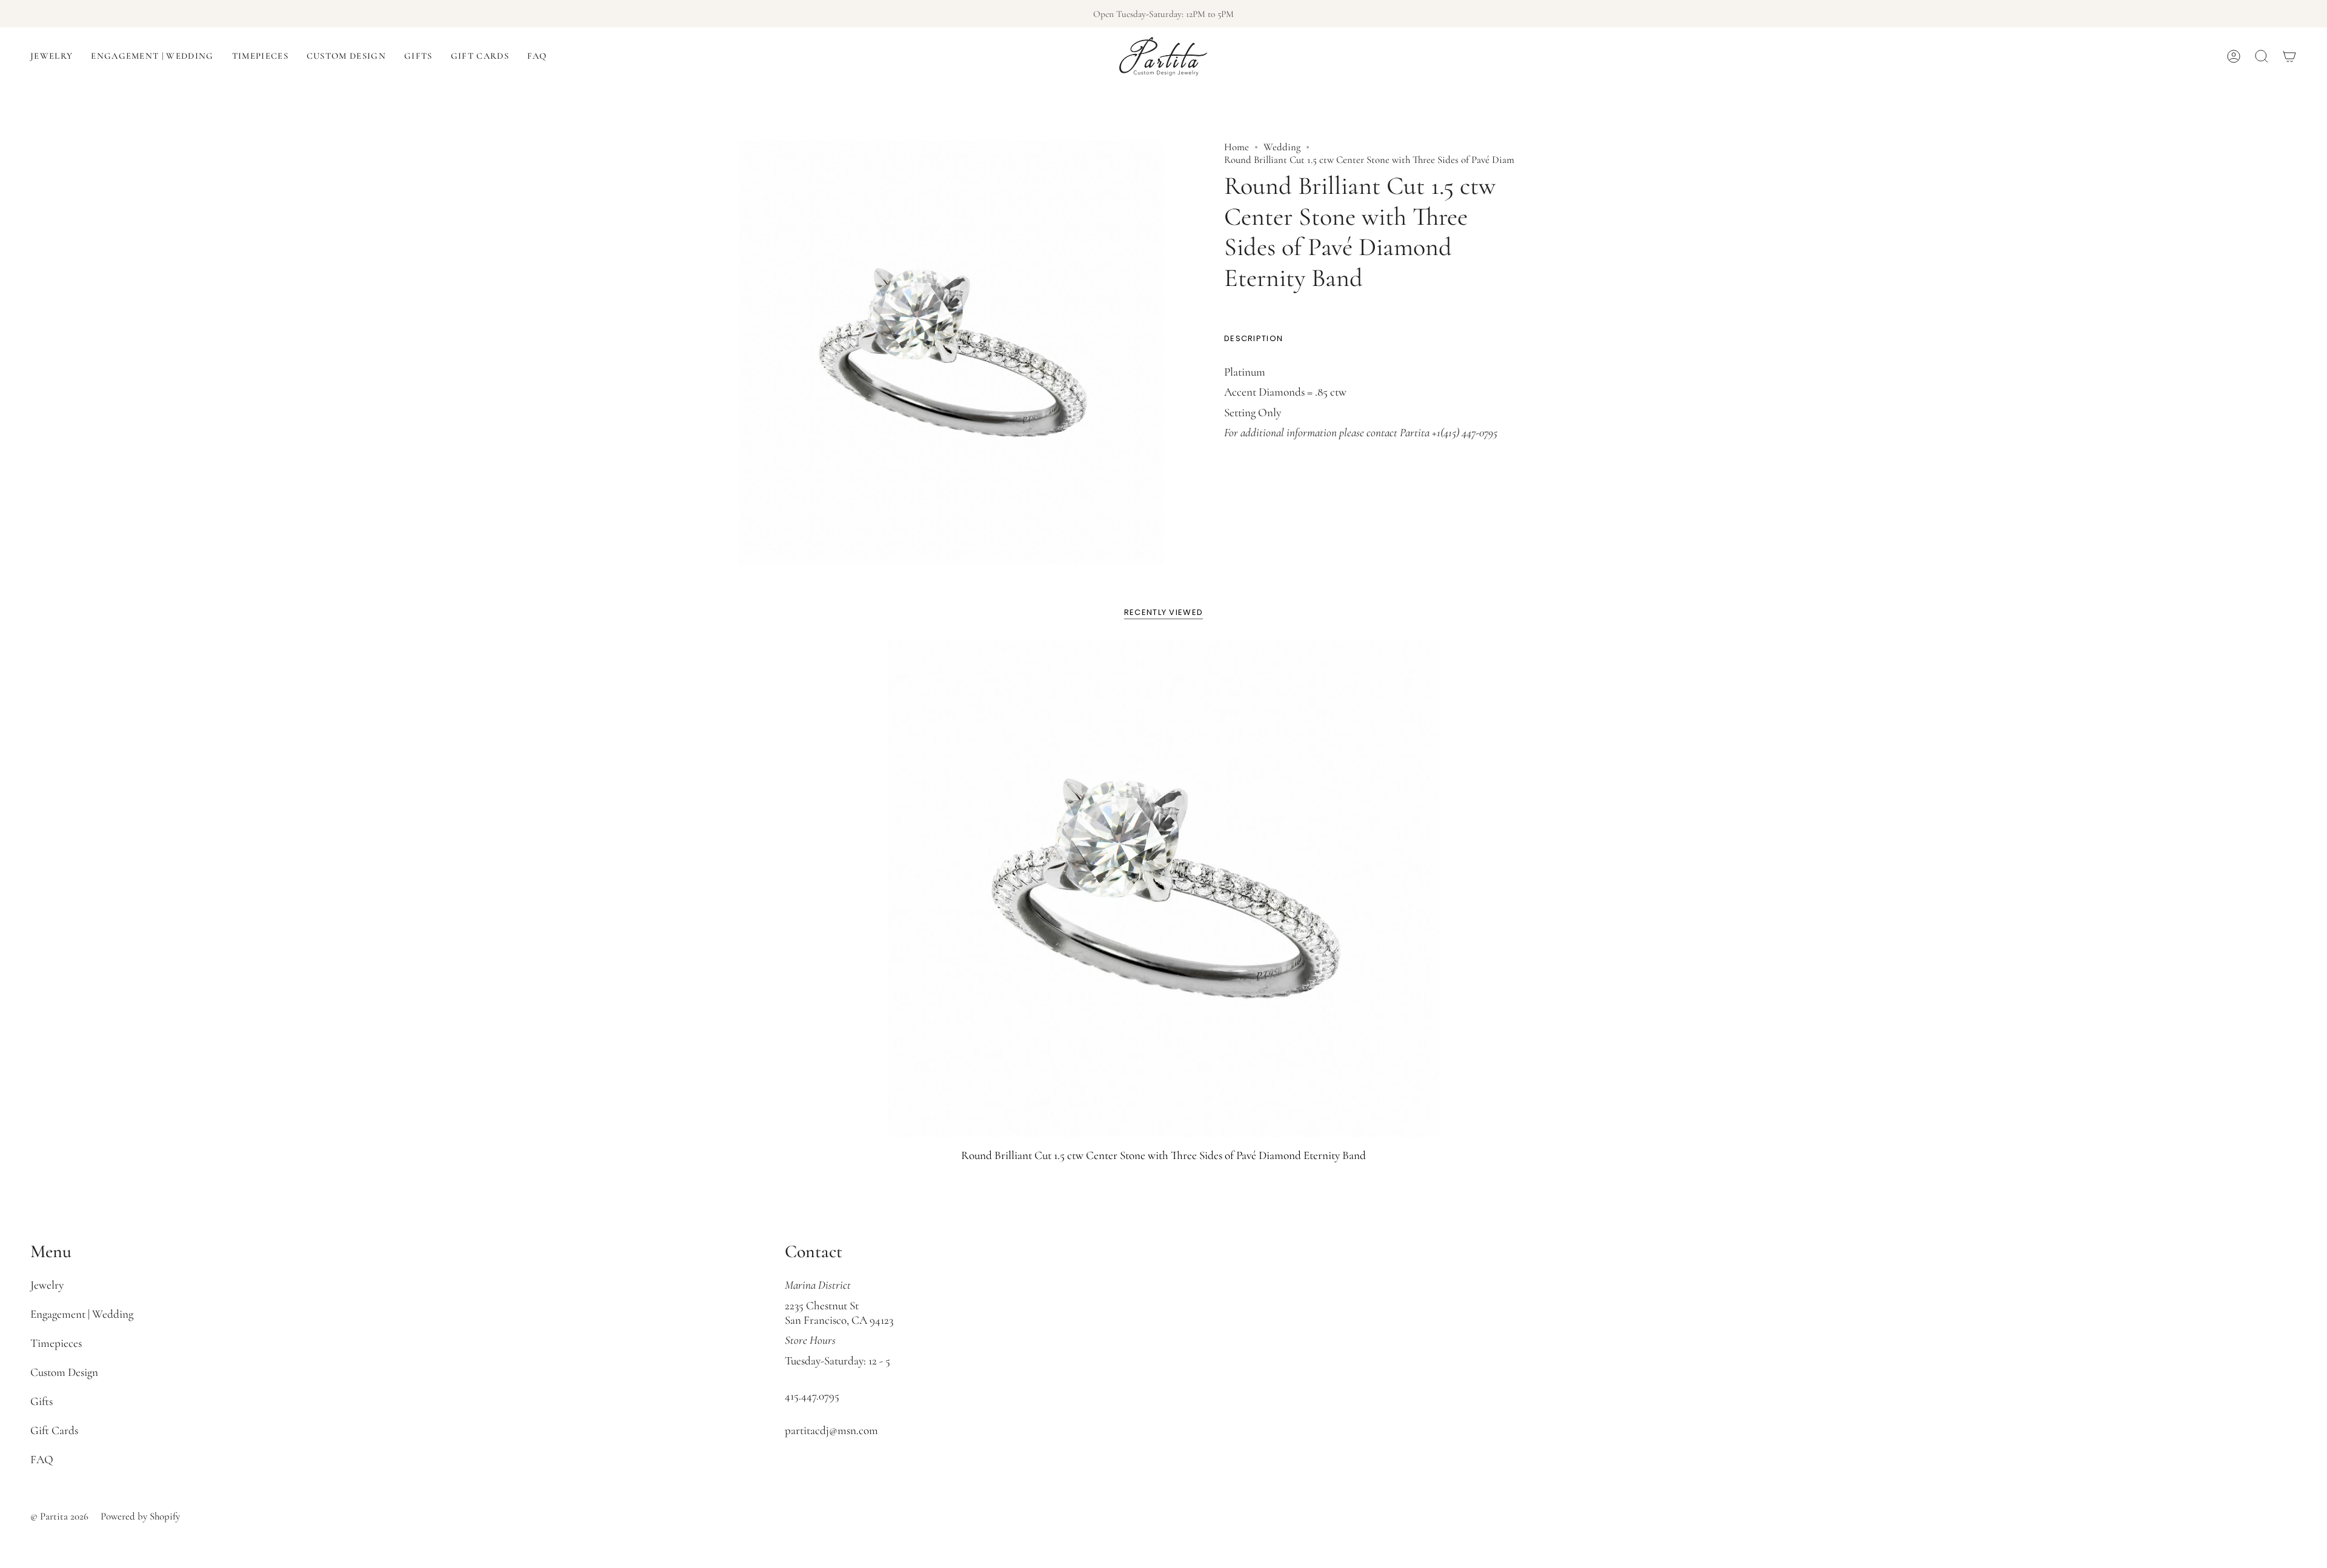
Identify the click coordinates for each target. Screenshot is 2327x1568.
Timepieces (56, 1343)
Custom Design (64, 1372)
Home (1237, 147)
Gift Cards (54, 1430)
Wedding (1282, 147)
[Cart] (2289, 56)
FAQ (42, 1460)
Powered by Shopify (140, 1516)
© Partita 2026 (59, 1516)
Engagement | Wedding (82, 1314)
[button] (52, 56)
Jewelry (47, 1285)
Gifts (42, 1401)
